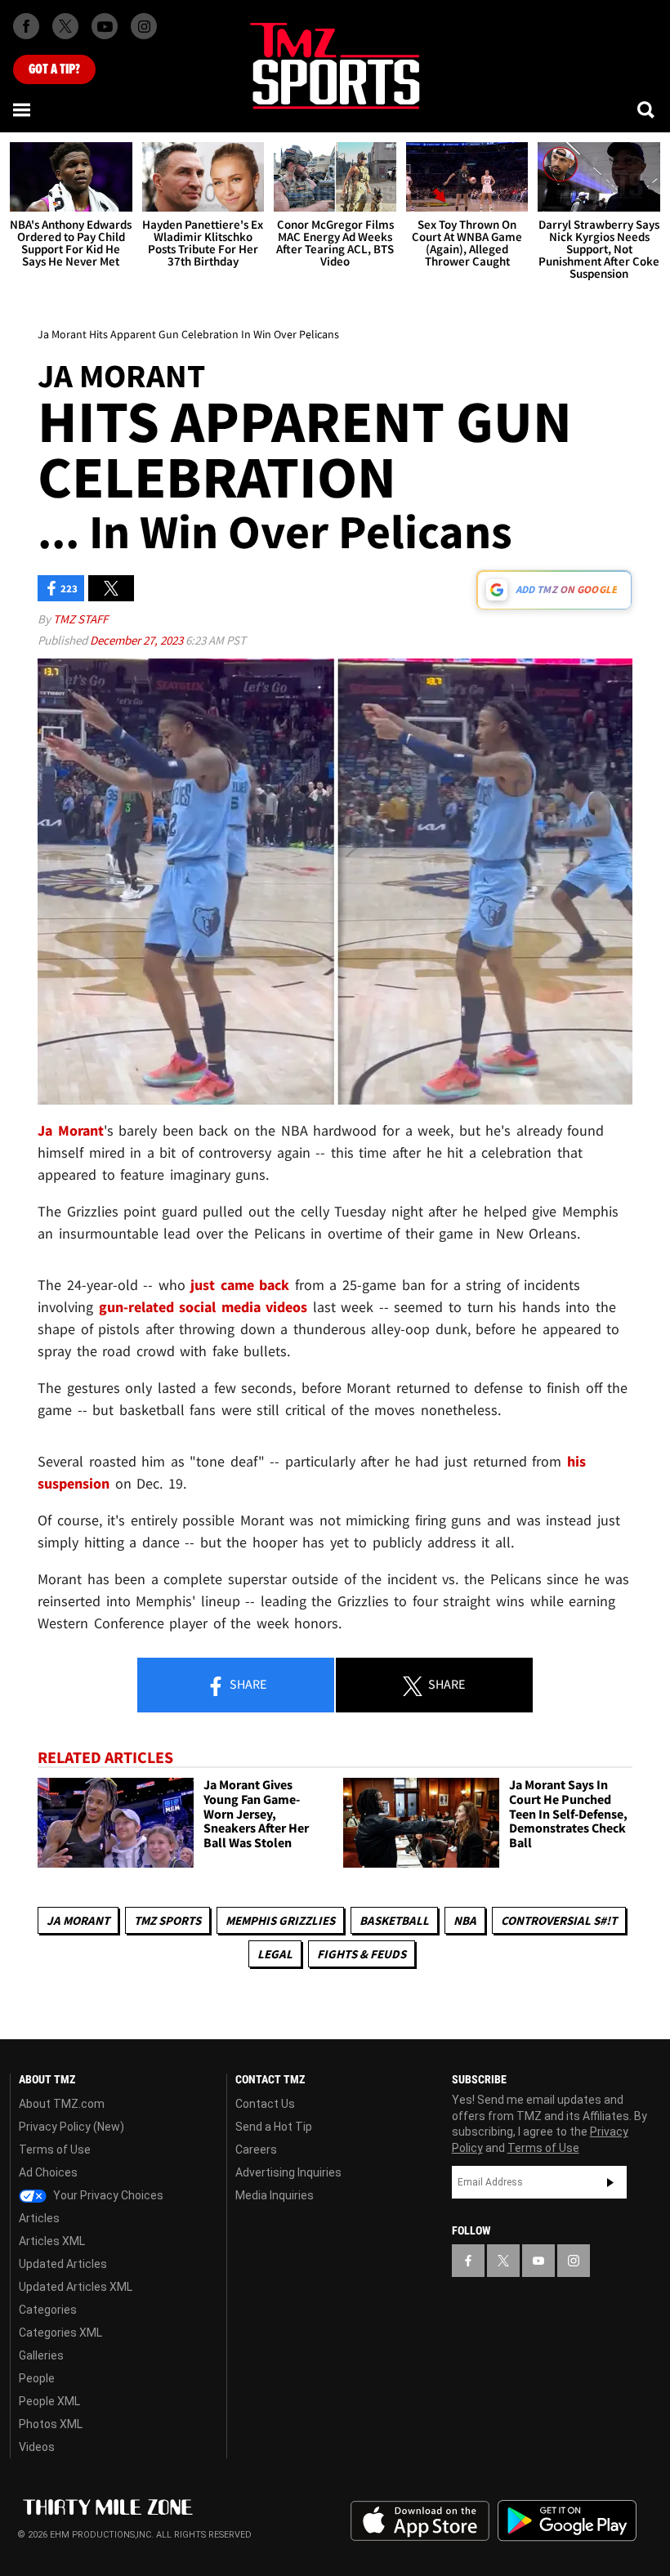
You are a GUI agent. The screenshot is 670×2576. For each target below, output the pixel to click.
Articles (39, 2218)
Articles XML (52, 2241)
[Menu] (23, 109)
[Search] (647, 109)
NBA (465, 1920)
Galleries (41, 2355)
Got (54, 69)
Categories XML (60, 2333)
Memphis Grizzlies (280, 1920)
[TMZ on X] (65, 26)
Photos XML (51, 2424)
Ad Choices (48, 2172)
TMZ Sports (167, 1920)
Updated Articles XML (76, 2287)
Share (247, 1684)
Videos (37, 2447)
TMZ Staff (80, 619)
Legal (275, 1954)
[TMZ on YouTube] (538, 2261)
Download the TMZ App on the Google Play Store (567, 2521)
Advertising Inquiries (288, 2172)
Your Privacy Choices (107, 2195)
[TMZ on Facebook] (26, 26)
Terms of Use (55, 2150)
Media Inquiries (275, 2195)
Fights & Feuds (362, 1954)
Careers (256, 2150)
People (37, 2378)
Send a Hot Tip (274, 2127)
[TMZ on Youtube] (105, 26)
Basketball (394, 1920)
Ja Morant (78, 1920)
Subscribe (610, 2182)
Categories (48, 2310)
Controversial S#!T (559, 1920)
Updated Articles (63, 2264)
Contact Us (265, 2104)
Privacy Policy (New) (71, 2127)
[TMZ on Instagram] (144, 26)
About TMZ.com (62, 2104)
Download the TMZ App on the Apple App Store (420, 2521)
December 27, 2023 (138, 640)
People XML (49, 2401)
